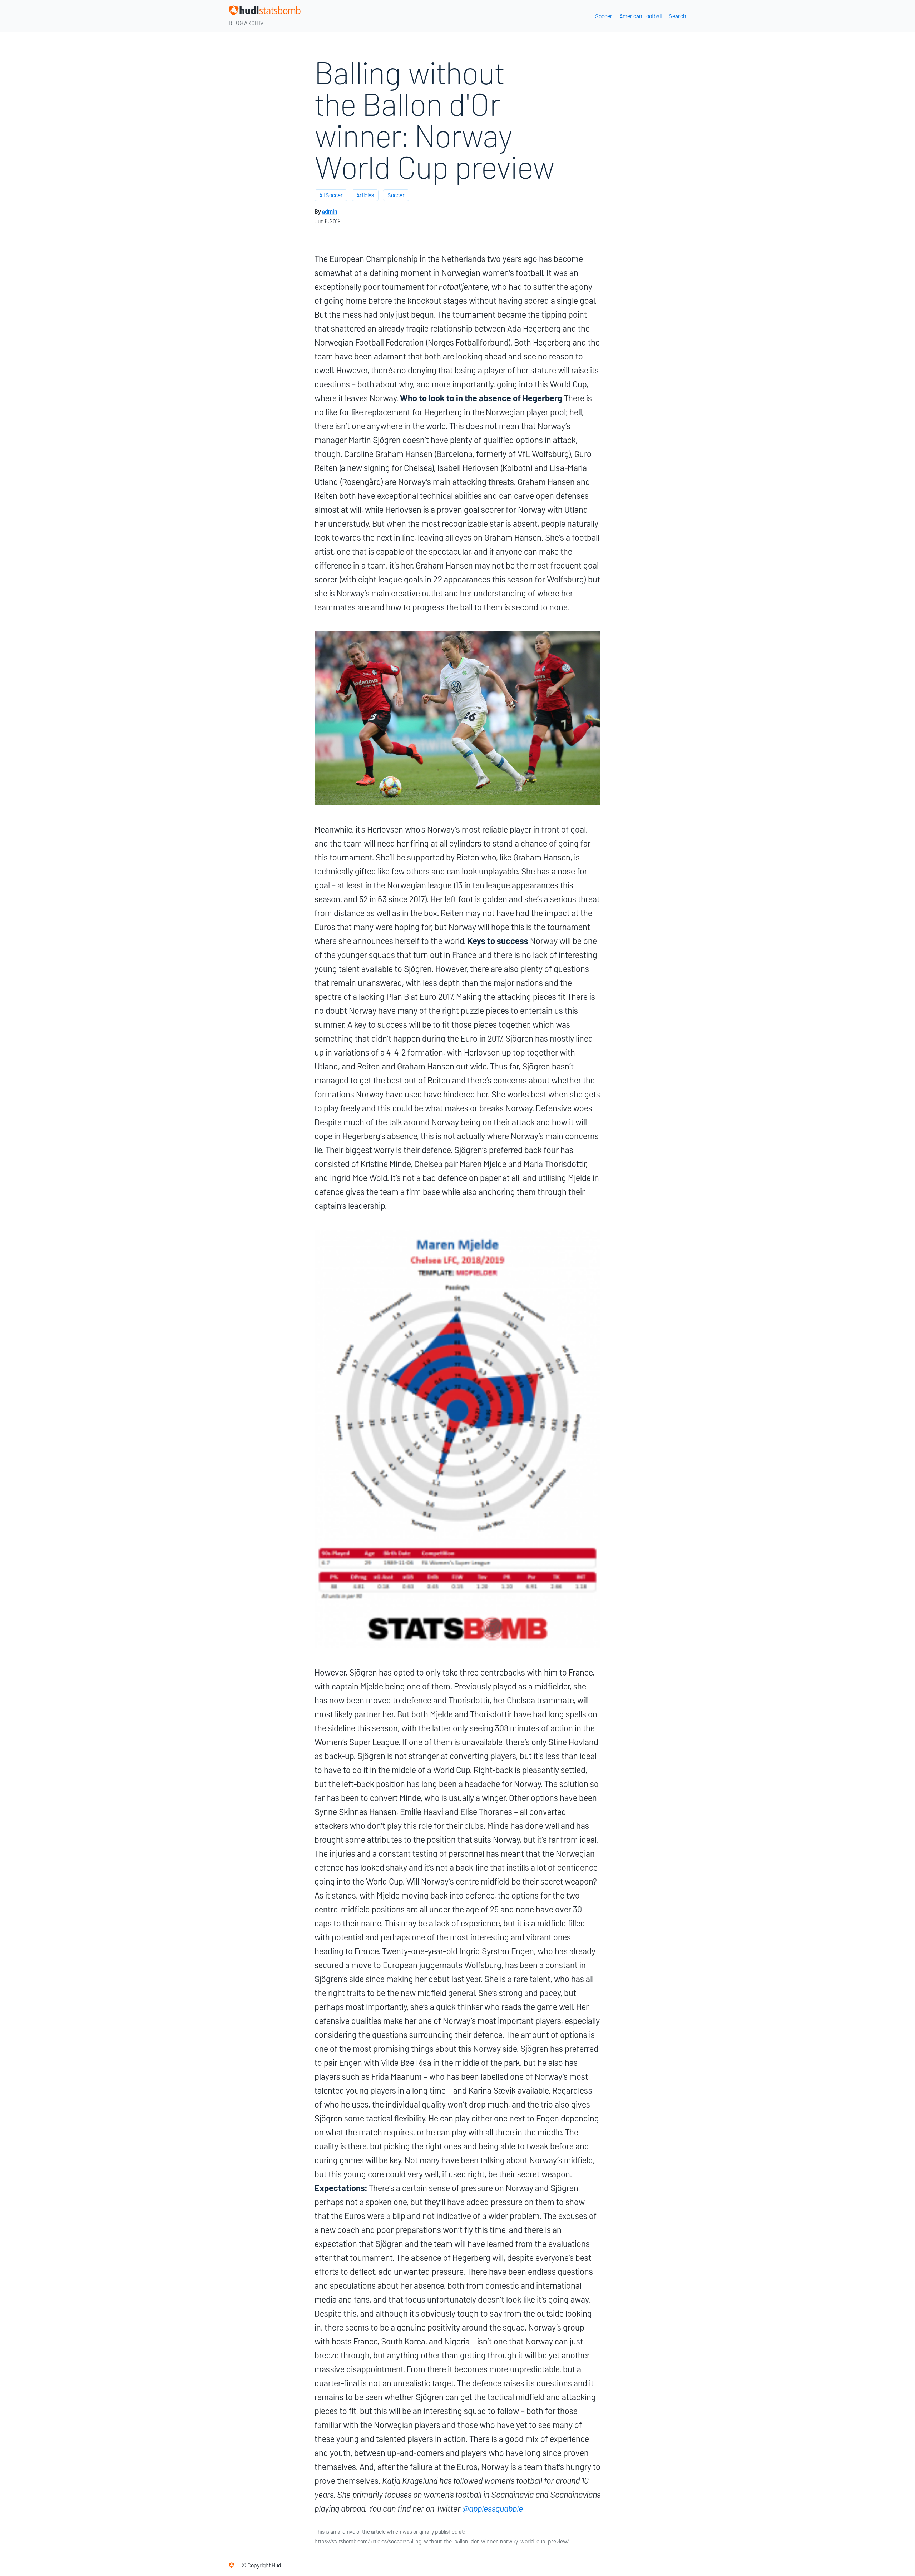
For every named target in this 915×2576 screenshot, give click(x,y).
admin (330, 212)
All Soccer (331, 195)
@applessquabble (493, 2509)
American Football (640, 16)
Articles (365, 195)
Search (677, 16)
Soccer (604, 16)
